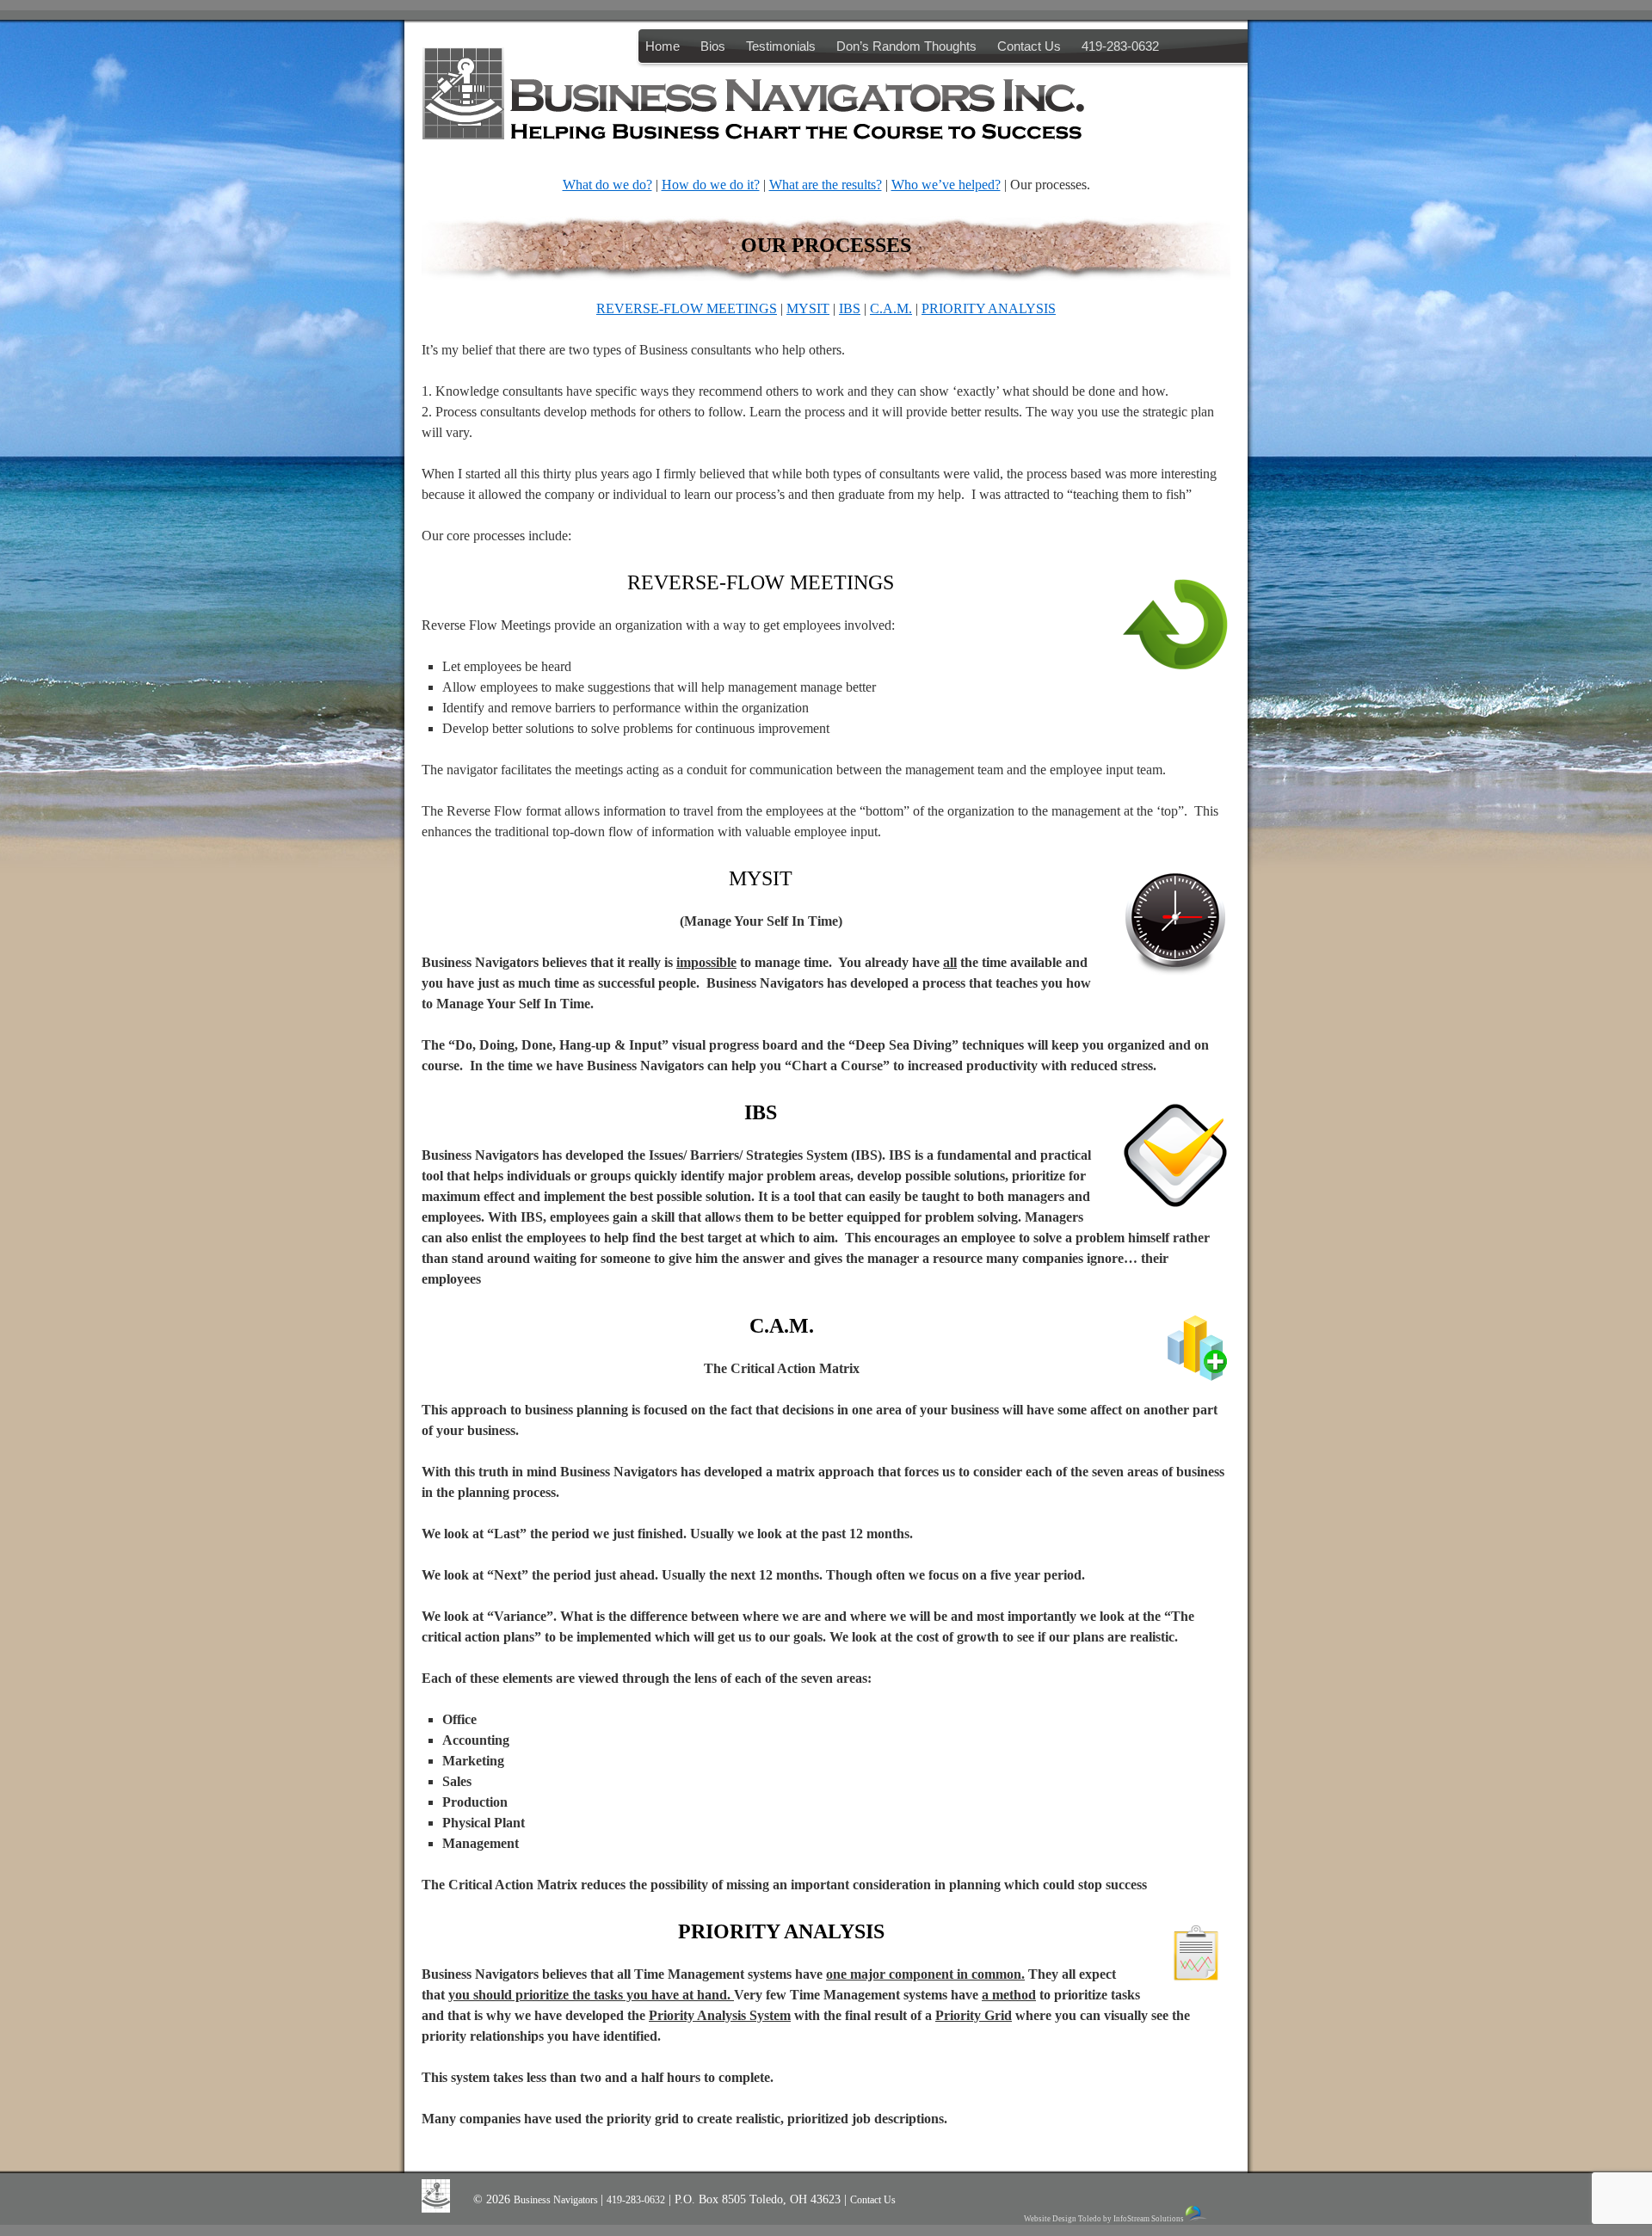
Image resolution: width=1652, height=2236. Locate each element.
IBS (850, 308)
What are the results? (826, 185)
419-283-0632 (1120, 46)
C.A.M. (891, 308)
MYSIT (808, 308)
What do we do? (607, 185)
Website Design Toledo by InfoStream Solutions (1104, 2219)
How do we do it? (711, 185)
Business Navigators (557, 2200)
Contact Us (1029, 46)
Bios (713, 46)
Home (663, 46)
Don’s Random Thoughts (906, 46)
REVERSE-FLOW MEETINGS (687, 308)
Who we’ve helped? (946, 185)
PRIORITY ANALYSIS (989, 308)
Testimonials (781, 46)
